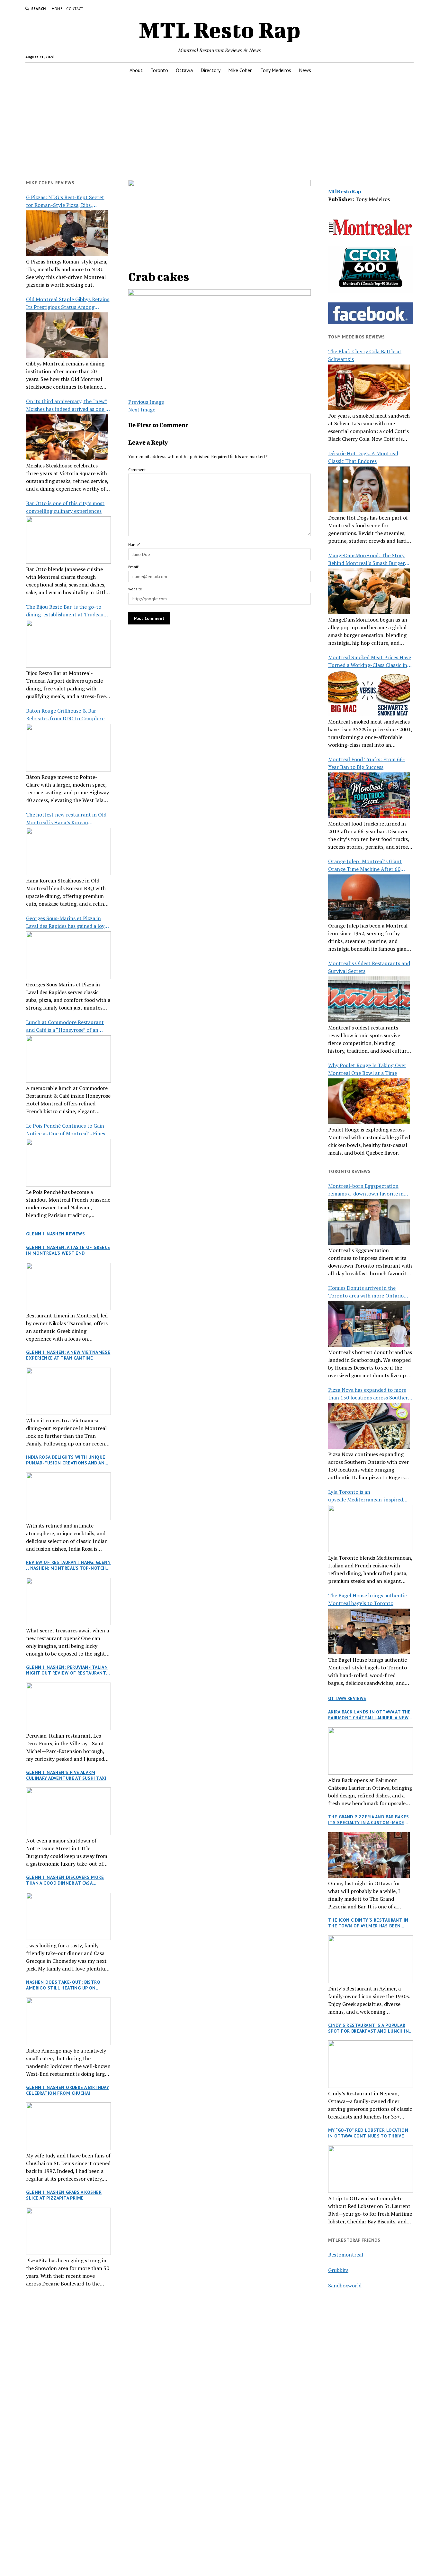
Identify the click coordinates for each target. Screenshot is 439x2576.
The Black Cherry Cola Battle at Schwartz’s (365, 355)
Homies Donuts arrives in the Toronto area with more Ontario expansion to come (366, 1292)
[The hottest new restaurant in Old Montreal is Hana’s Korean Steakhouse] (68, 852)
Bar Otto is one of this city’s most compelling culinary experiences (65, 507)
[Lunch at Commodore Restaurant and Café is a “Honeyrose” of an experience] (68, 1059)
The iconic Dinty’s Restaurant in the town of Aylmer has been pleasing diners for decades (368, 1923)
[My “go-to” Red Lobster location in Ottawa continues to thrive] (371, 2169)
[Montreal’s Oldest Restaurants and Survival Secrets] (369, 999)
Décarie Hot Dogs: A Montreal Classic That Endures (363, 457)
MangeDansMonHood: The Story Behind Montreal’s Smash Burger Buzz (367, 559)
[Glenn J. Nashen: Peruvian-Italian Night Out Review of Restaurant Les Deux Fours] (68, 1706)
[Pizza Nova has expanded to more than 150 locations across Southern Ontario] (369, 1426)
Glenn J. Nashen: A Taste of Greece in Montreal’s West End (68, 1250)
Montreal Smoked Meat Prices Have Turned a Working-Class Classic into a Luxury (370, 661)
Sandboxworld (345, 2285)
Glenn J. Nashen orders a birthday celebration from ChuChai (67, 2090)
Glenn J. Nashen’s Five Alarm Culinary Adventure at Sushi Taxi (66, 1775)
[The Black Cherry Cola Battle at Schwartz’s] (369, 387)
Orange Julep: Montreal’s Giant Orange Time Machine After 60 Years (365, 865)
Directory (211, 70)
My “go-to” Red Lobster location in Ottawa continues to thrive (368, 2133)
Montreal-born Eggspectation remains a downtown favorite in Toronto (366, 1190)
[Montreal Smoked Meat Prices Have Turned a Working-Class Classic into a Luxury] (369, 693)
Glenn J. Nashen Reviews (55, 1234)
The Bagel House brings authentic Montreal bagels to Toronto (367, 1599)
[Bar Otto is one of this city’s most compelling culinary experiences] (68, 540)
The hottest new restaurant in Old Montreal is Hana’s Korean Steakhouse (66, 819)
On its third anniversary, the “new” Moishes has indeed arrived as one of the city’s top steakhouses (68, 405)
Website (135, 589)
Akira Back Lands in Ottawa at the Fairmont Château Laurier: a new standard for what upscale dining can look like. (370, 1715)
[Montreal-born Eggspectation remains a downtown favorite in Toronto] (369, 1222)
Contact (75, 9)
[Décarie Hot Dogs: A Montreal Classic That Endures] (369, 489)
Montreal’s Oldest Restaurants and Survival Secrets (369, 967)
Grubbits (338, 2270)
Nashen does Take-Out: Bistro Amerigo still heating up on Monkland (63, 1985)
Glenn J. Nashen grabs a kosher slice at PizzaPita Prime (64, 2195)
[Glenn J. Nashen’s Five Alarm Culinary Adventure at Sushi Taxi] (68, 1811)
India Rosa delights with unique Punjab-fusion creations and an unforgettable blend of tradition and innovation (66, 1460)
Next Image (142, 410)
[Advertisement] (219, 129)
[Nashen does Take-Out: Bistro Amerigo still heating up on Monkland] (68, 2021)
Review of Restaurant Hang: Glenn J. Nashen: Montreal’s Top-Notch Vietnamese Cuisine (68, 1565)
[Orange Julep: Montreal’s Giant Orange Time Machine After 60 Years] (369, 897)
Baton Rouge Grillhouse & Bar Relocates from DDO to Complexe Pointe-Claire (65, 715)
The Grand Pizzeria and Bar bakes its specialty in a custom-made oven (368, 1820)
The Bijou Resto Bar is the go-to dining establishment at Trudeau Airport (65, 611)
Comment (137, 470)
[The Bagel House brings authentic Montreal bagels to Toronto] (369, 1631)
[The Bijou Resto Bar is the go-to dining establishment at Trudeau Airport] (68, 644)
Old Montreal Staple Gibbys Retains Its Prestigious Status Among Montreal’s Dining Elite (68, 303)
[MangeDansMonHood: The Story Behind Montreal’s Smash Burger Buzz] (369, 591)
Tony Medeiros (276, 70)
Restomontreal (346, 2255)
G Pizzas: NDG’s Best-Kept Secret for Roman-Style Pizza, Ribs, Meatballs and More (65, 201)
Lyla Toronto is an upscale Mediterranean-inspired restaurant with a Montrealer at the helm (370, 1496)
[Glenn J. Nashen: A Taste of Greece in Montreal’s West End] (68, 1287)
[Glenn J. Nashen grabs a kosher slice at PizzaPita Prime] (68, 2231)
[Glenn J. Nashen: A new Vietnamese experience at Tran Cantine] (68, 1391)
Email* (134, 567)
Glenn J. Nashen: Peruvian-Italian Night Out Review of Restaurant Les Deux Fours (67, 1670)
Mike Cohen (240, 70)
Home (57, 9)
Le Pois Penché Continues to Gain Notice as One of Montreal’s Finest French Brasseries (67, 1130)
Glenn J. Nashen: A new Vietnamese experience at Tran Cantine (68, 1355)
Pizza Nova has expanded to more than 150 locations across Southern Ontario (370, 1394)
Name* (134, 545)
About (136, 70)
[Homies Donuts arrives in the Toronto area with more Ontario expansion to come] (369, 1324)
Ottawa (184, 70)
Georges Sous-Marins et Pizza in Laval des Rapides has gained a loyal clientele (67, 922)
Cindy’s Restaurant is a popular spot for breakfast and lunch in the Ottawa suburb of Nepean (368, 2028)
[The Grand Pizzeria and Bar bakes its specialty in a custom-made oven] (369, 1855)
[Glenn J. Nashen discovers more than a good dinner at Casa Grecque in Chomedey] (68, 1916)
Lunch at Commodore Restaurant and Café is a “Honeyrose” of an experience (65, 1026)
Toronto (159, 70)
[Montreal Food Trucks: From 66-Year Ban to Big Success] (369, 795)
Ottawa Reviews (347, 1698)
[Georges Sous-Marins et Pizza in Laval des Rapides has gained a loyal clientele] (68, 955)
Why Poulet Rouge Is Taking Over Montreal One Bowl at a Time (367, 1069)
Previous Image (146, 402)
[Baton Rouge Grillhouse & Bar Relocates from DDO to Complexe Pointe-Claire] (68, 748)
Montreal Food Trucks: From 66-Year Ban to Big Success (367, 763)
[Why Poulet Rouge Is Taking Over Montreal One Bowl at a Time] (369, 1101)
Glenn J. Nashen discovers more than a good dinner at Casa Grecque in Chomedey (65, 1880)
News (305, 70)
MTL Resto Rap (220, 30)
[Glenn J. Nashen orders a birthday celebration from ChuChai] (68, 2126)
